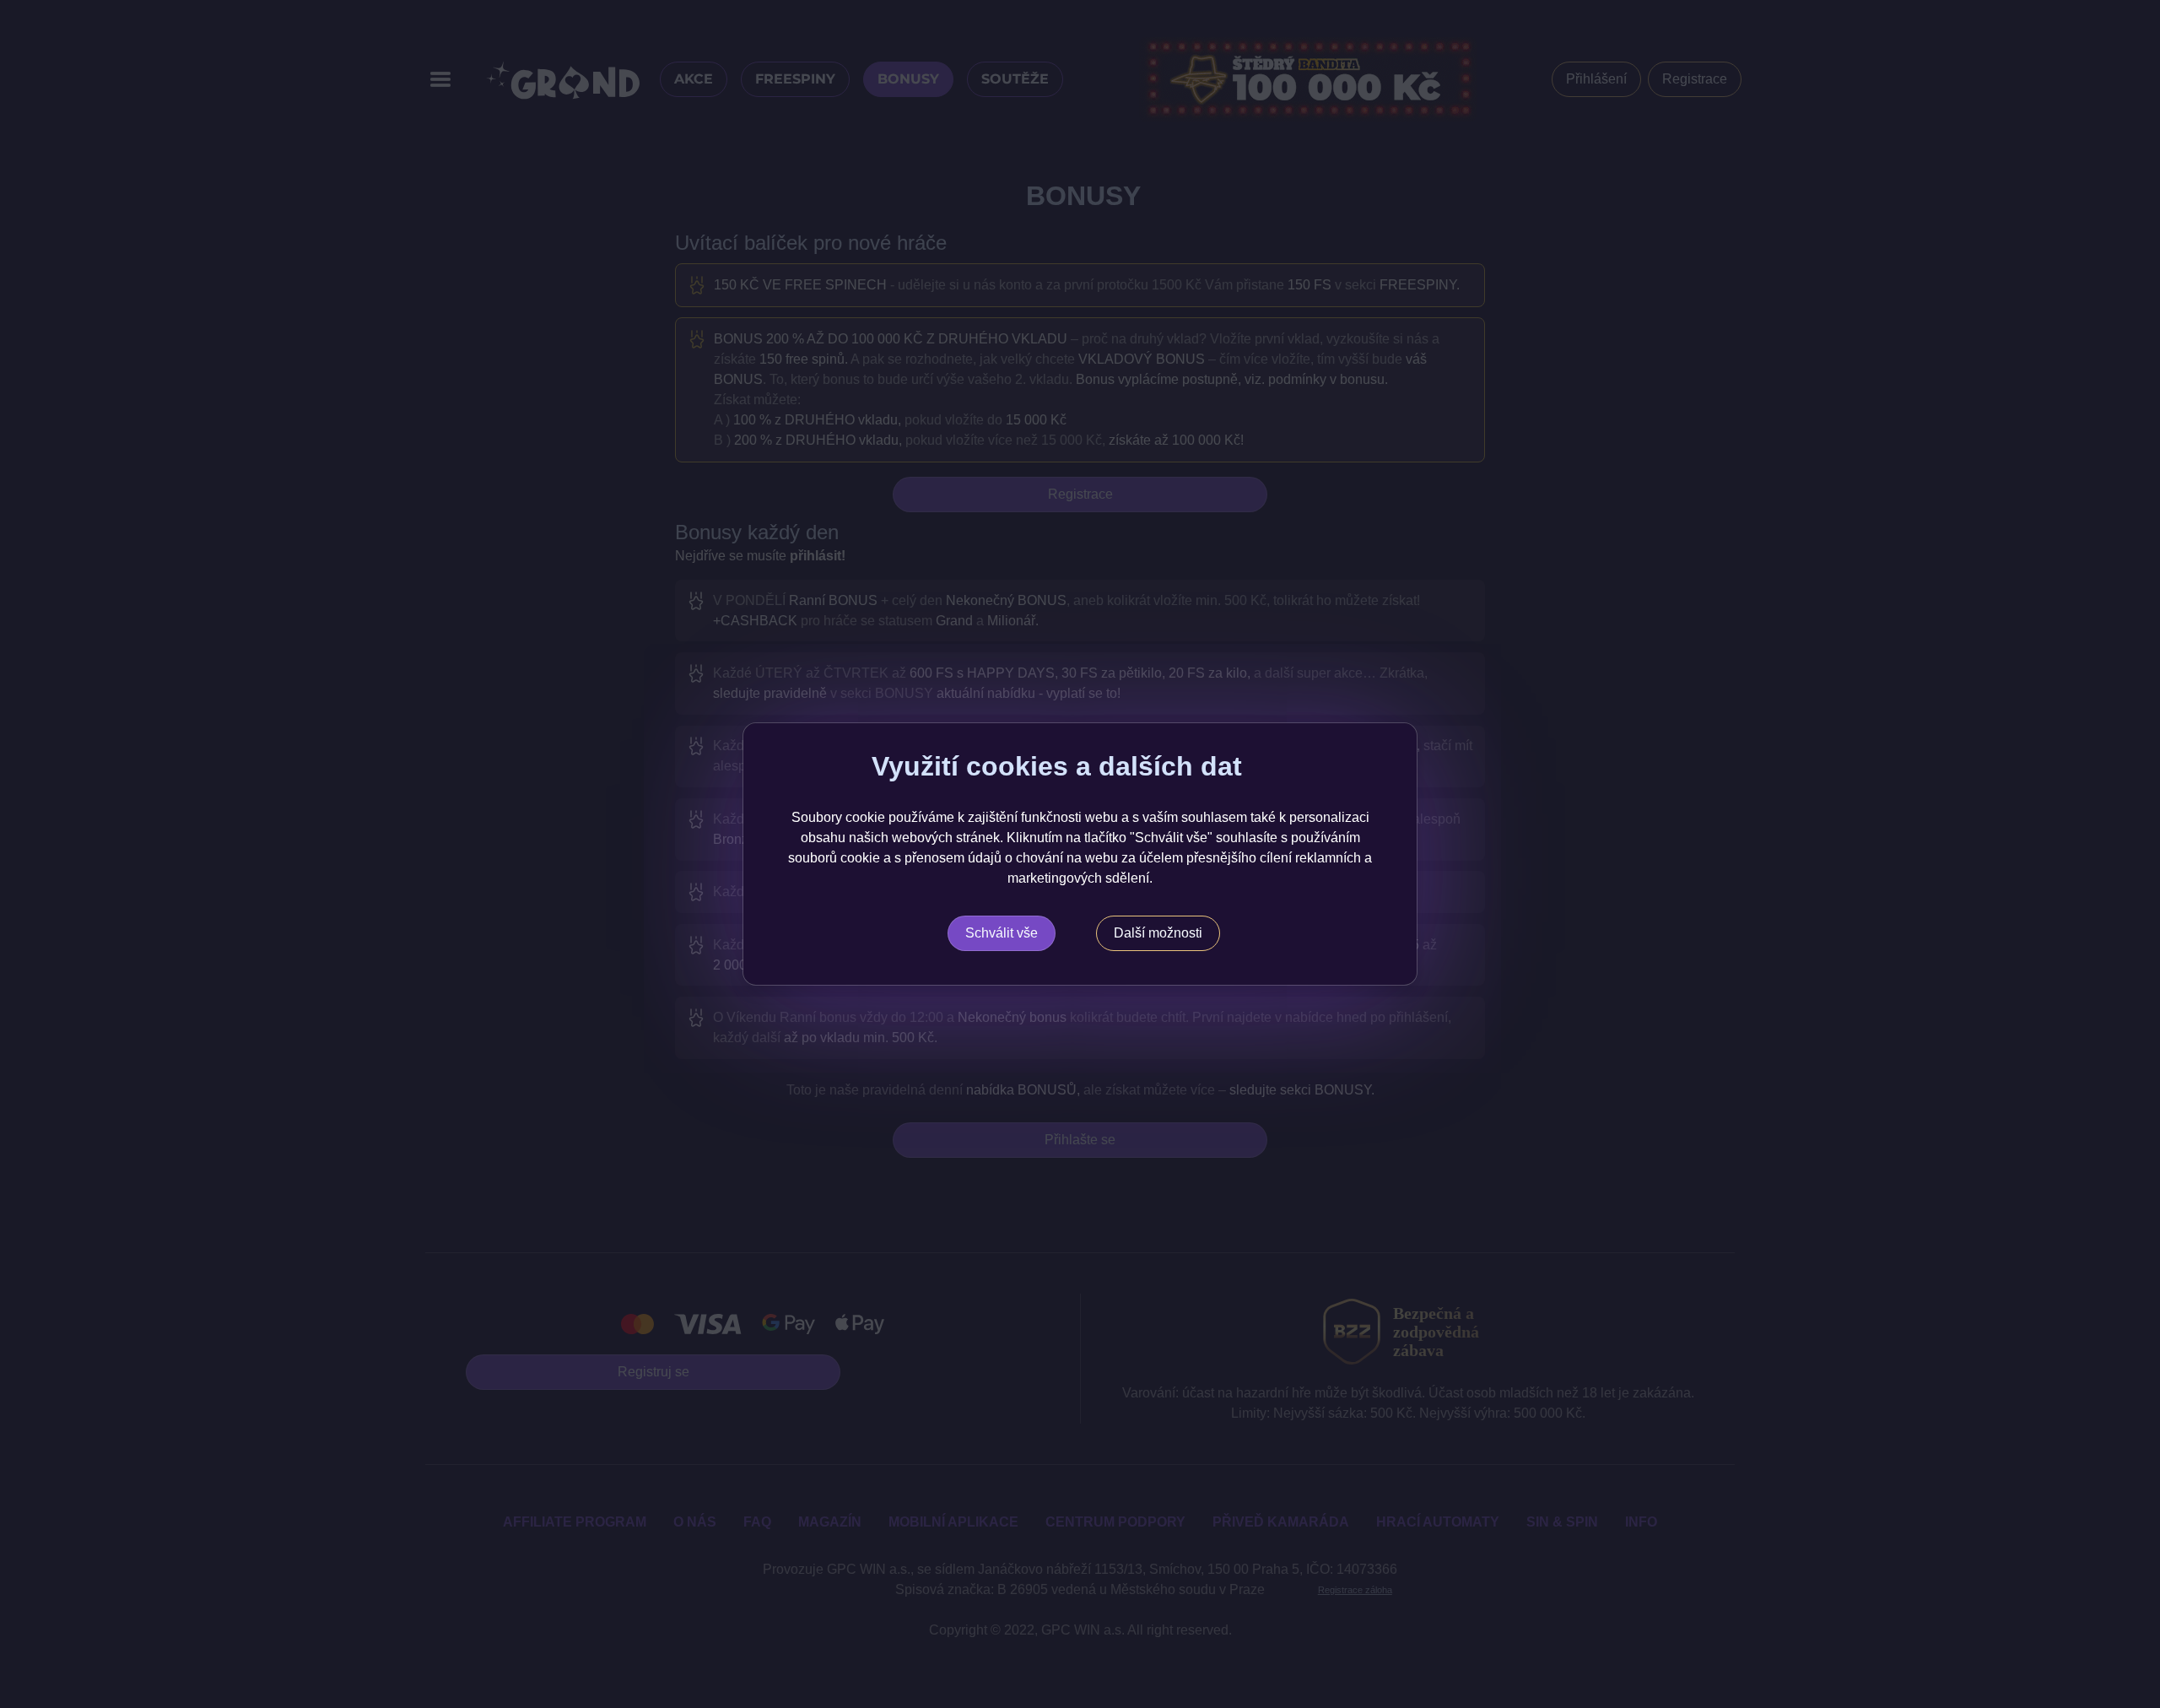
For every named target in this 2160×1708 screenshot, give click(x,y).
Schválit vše (1002, 933)
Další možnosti (1158, 933)
